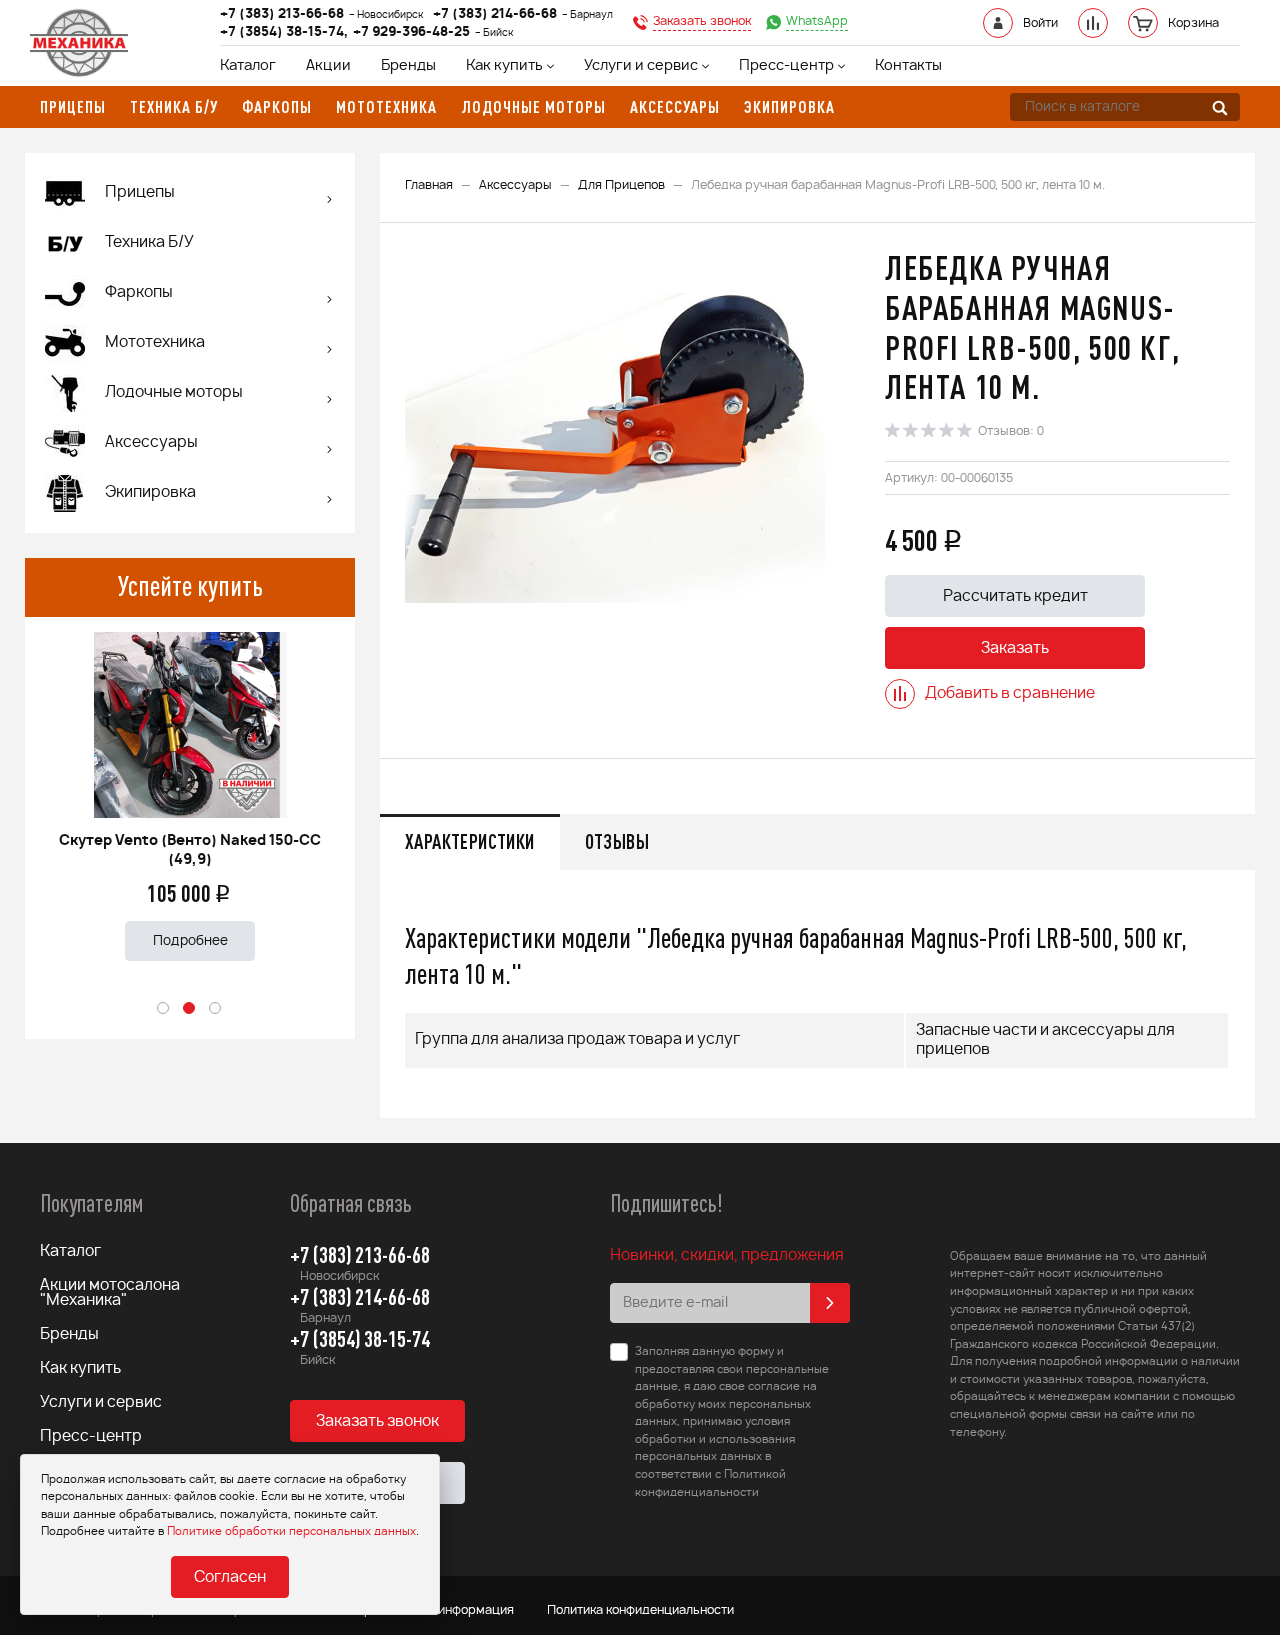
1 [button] (164, 1009)
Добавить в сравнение (1010, 693)
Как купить (504, 66)
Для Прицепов (621, 185)
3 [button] (216, 1009)
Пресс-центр (786, 66)
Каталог (248, 66)
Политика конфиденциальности (640, 1610)
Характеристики (470, 841)
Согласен (230, 1577)
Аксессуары (515, 185)
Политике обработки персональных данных (291, 1531)
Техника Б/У (149, 242)
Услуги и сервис (641, 66)
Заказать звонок (377, 1421)
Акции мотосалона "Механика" (110, 1293)
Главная (429, 185)
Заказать (1015, 648)
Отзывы (617, 841)
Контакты (908, 66)
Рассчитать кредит (1015, 596)
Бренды (408, 66)
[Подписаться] (830, 1303)
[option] (190, 788)
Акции (328, 66)
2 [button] (190, 1009)
